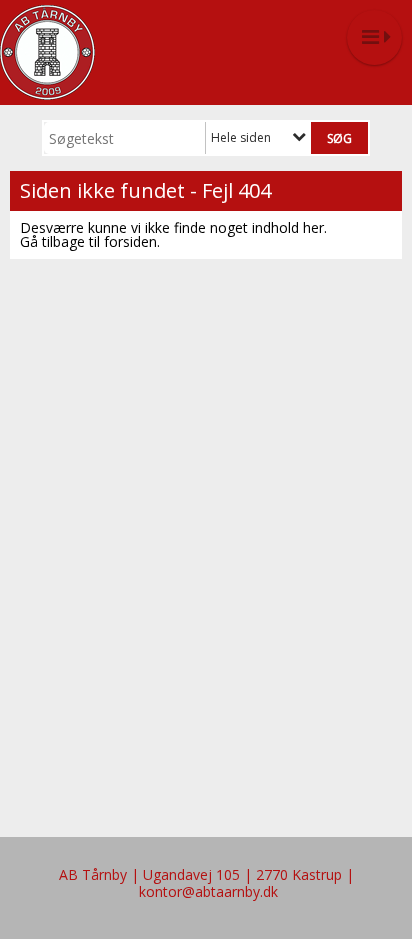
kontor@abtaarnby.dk (208, 891)
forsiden (130, 241)
